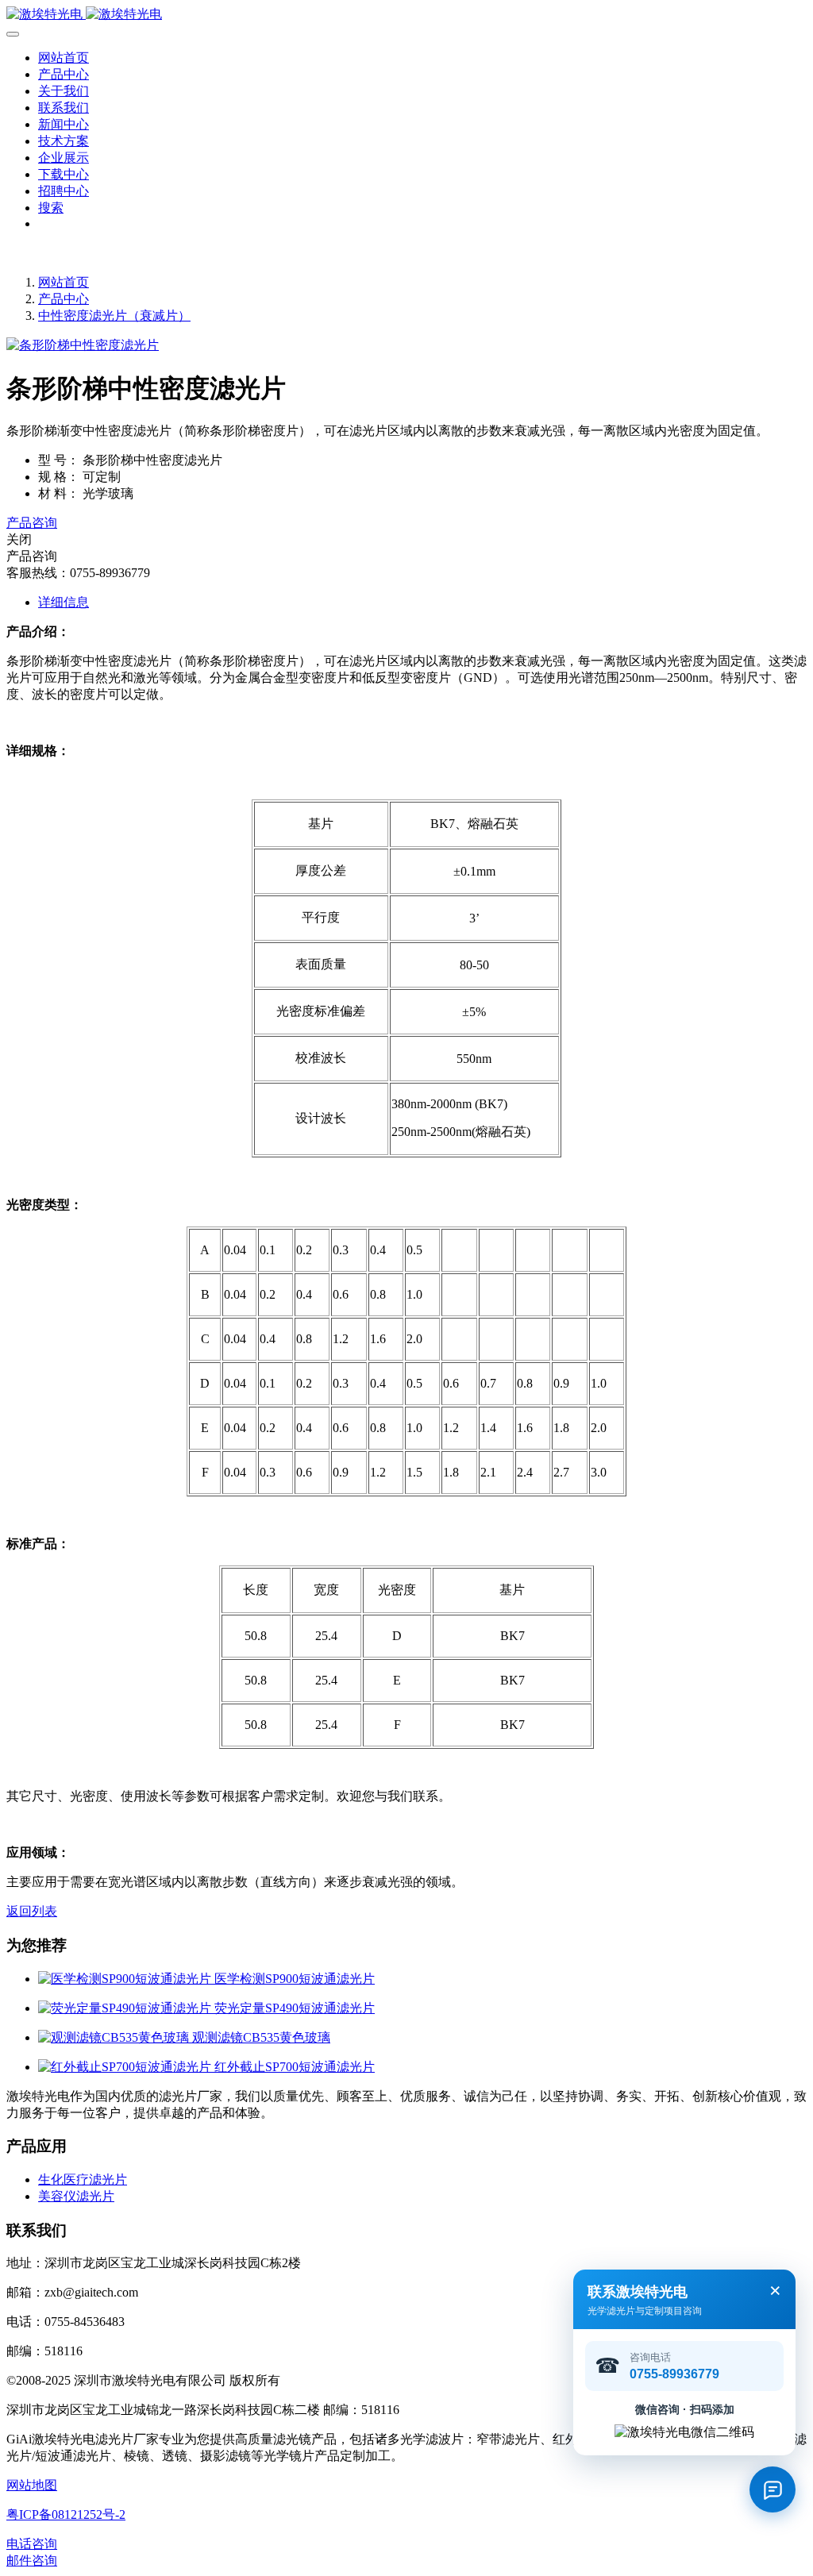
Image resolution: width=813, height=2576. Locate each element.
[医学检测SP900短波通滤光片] (126, 1979)
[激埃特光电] (406, 15)
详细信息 (64, 602)
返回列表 (32, 1911)
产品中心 (64, 299)
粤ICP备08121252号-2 (66, 2514)
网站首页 (64, 58)
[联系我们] (773, 2489)
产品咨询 (32, 523)
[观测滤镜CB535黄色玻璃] (115, 2037)
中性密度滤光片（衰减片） (114, 316)
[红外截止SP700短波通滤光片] (126, 2067)
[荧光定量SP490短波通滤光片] (126, 2008)
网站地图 (32, 2485)
